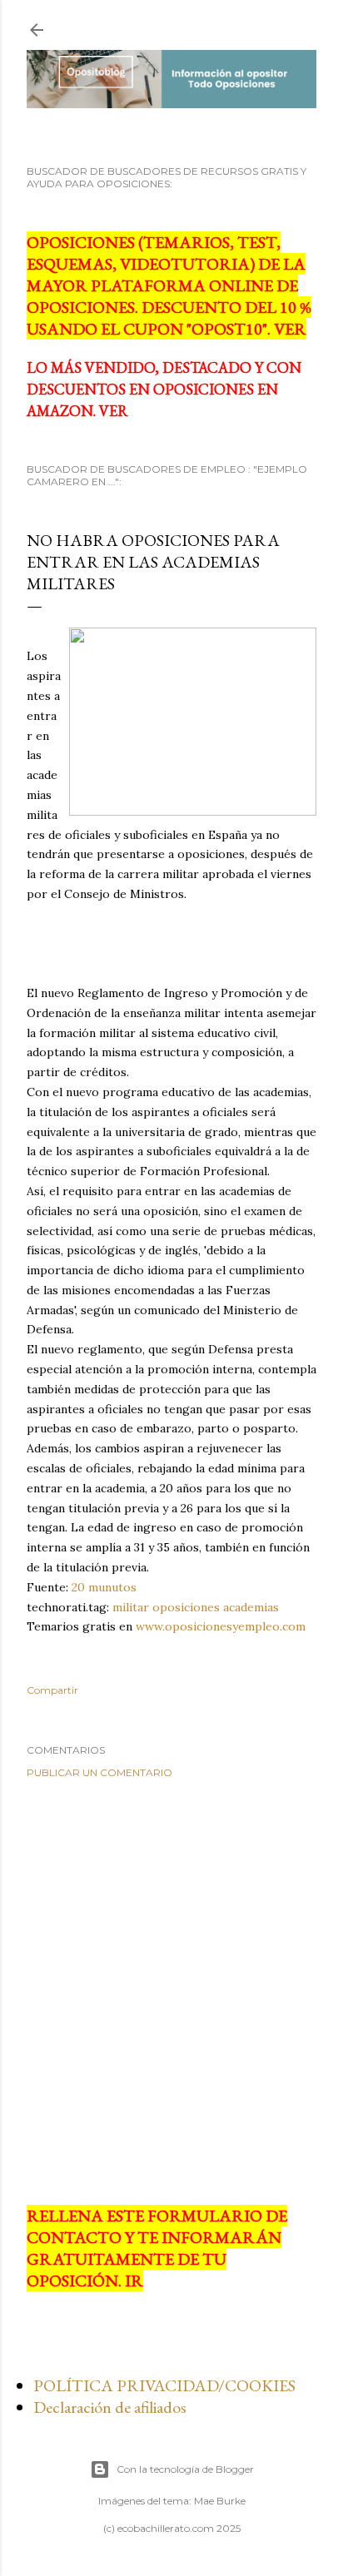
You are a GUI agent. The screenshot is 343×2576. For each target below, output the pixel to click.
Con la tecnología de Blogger (185, 2469)
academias (251, 1607)
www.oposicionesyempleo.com (221, 1626)
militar (131, 1607)
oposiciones (186, 1607)
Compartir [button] (52, 1690)
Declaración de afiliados (110, 2407)
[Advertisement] (171, 1992)
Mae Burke (220, 2501)
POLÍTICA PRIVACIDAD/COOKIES (164, 2385)
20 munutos (104, 1587)
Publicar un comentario (99, 1772)
